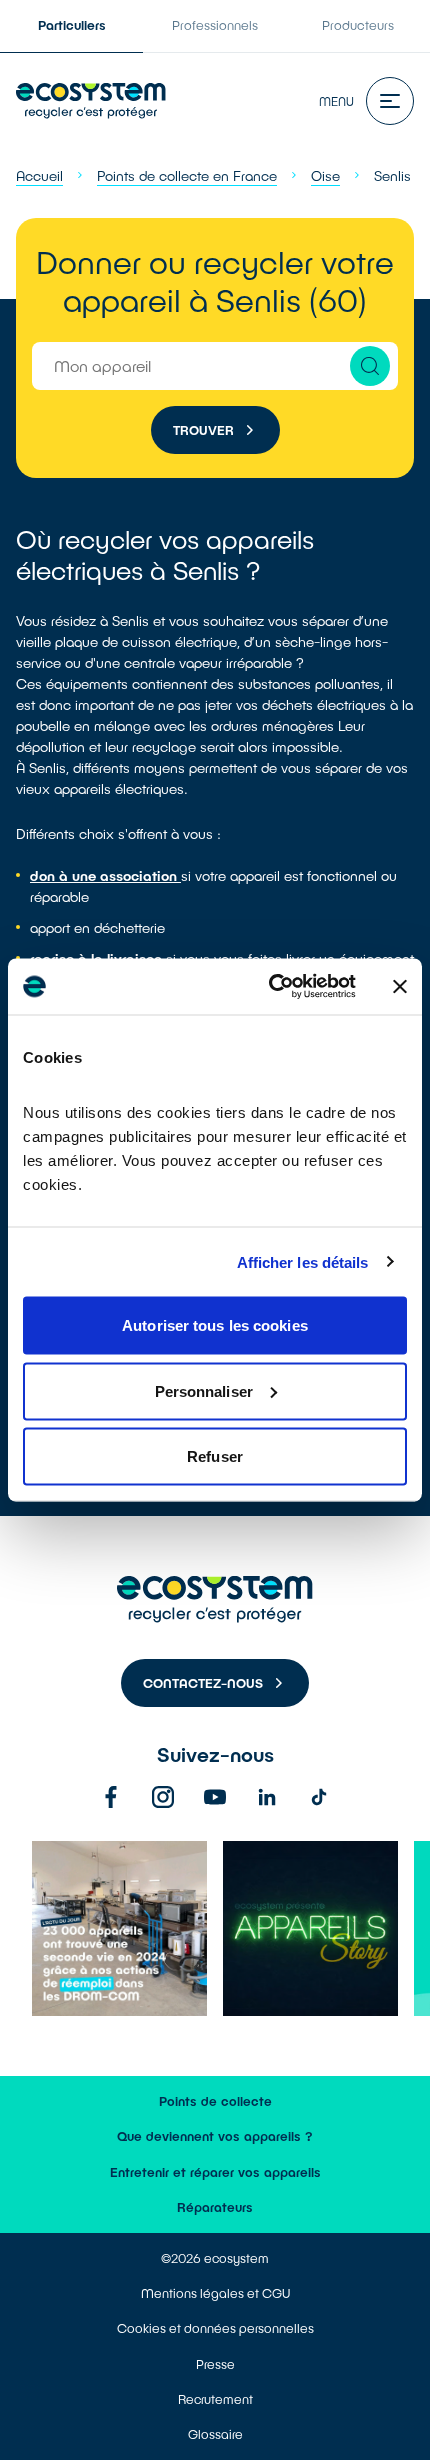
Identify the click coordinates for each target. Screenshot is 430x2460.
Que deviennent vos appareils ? (215, 2136)
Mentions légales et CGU (215, 2293)
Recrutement (215, 2399)
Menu (336, 101)
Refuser (215, 1456)
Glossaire (215, 2434)
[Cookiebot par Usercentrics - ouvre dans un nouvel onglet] (270, 987)
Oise (325, 175)
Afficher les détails (303, 1261)
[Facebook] (111, 1797)
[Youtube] (215, 1797)
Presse (215, 2364)
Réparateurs (215, 2207)
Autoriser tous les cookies (215, 1325)
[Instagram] (163, 1797)
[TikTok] (319, 1797)
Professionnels (215, 25)
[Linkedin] (267, 1797)
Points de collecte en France (187, 175)
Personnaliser (204, 1390)
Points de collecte (215, 2101)
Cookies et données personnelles (215, 2328)
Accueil (39, 175)
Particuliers (72, 25)
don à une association (105, 875)
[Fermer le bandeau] (400, 986)
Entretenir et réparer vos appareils (215, 2172)
